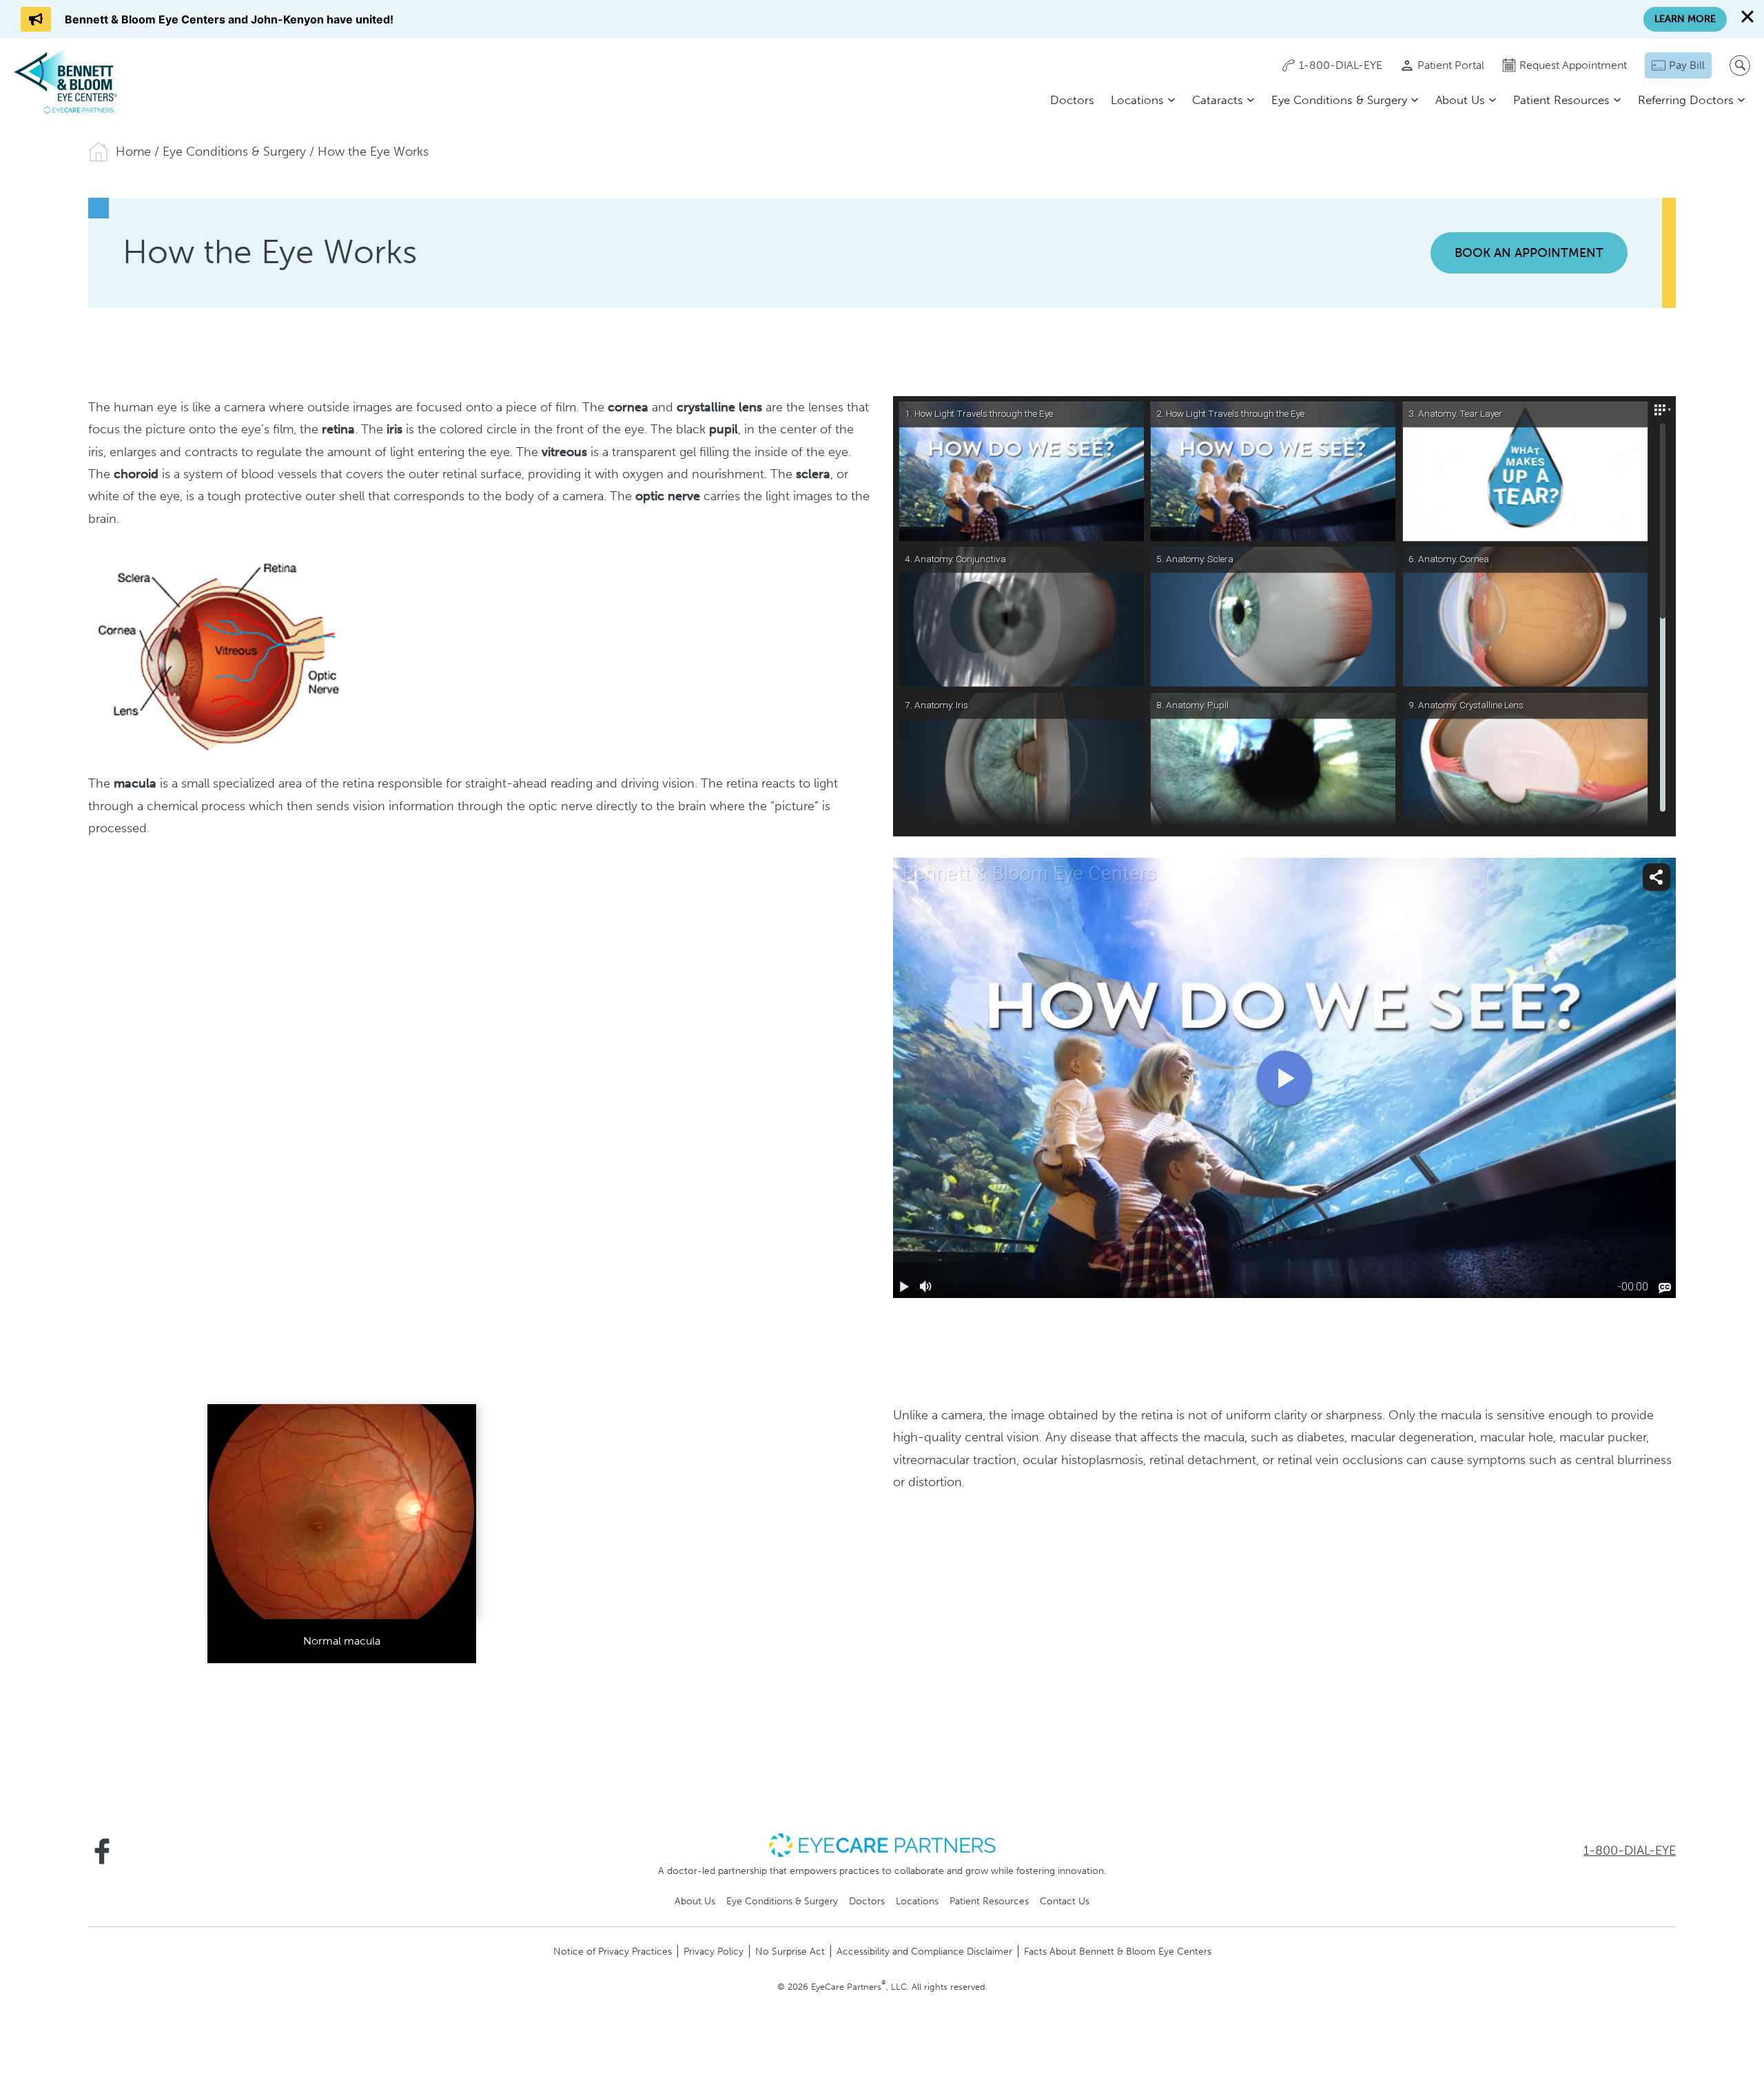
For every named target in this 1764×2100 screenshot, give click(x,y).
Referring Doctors (1686, 100)
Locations (1137, 100)
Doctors (1072, 100)
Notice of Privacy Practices (613, 1951)
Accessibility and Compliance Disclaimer (924, 1951)
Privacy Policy (714, 1951)
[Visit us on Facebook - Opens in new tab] (102, 1851)
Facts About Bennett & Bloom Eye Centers (1118, 1951)
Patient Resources (1561, 100)
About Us (1460, 100)
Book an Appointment (1529, 253)
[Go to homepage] (65, 81)
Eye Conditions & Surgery (1339, 100)
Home (133, 152)
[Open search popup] (1740, 65)
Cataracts (1218, 100)
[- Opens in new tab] (882, 1844)
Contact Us (1065, 1901)
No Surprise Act (790, 1951)
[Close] (1747, 17)
